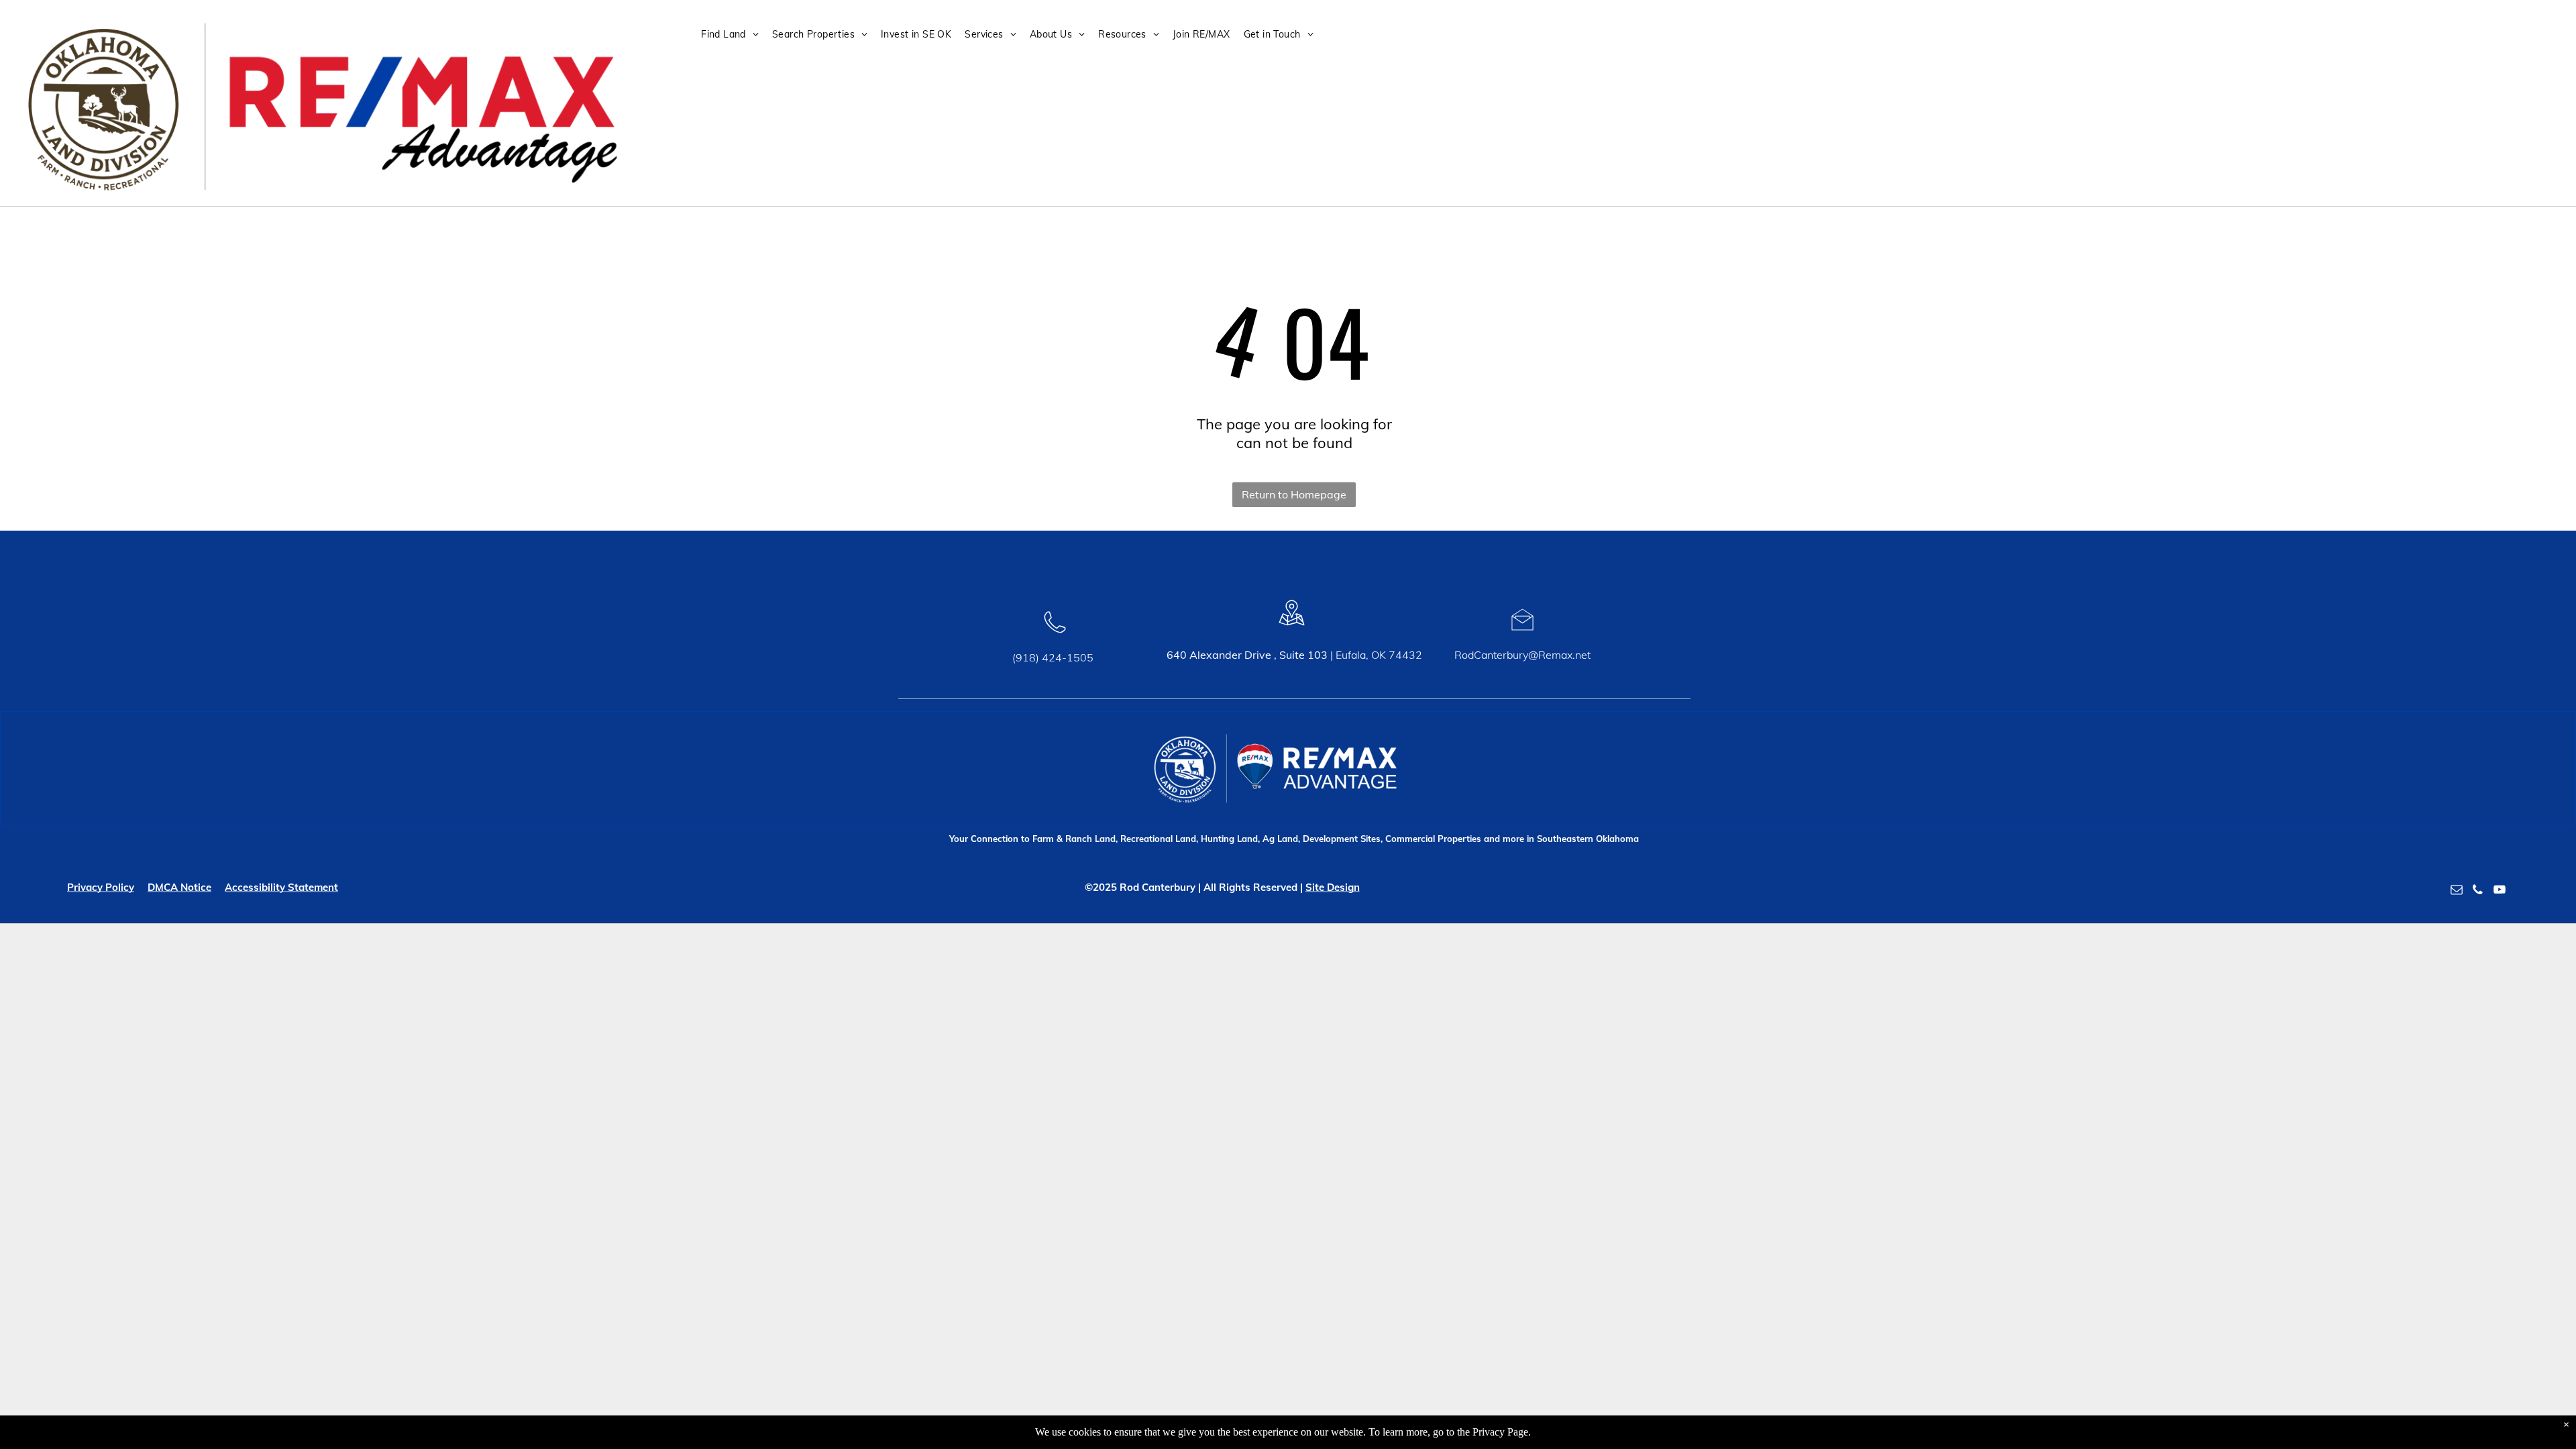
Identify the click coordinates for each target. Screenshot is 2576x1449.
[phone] (2478, 892)
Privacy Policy (101, 887)
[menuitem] (735, 35)
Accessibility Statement (281, 887)
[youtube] (2500, 892)
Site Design (1333, 887)
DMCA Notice (179, 887)
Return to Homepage (1294, 494)
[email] (2457, 892)
